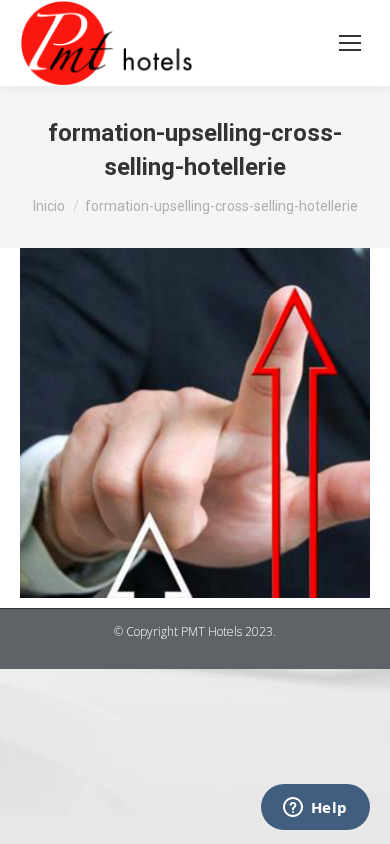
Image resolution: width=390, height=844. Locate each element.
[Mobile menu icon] (350, 43)
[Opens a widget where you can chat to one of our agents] (315, 809)
